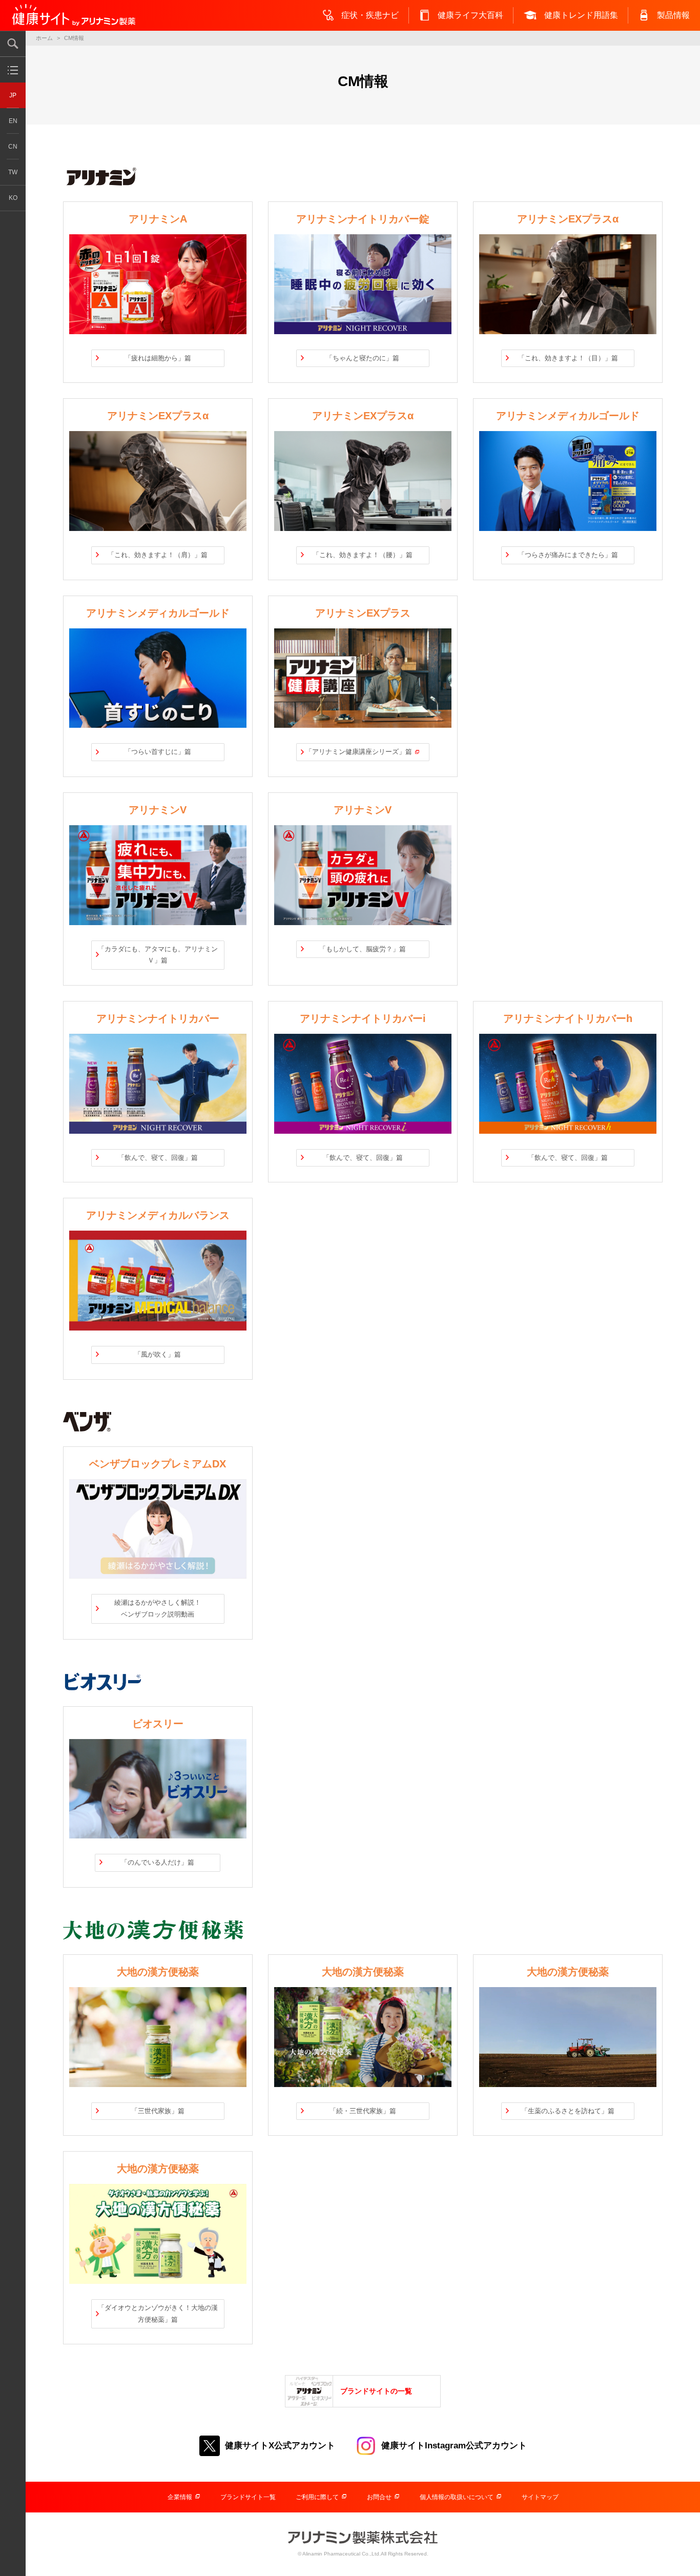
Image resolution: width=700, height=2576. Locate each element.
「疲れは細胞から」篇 (158, 358)
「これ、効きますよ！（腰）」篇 (363, 555)
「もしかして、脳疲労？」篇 (363, 949)
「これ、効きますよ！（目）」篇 (568, 358)
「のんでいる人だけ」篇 (158, 1862)
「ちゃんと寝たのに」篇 (363, 358)
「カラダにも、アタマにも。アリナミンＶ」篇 (158, 955)
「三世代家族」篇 (158, 2111)
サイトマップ (540, 2497)
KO (13, 198)
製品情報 (673, 15)
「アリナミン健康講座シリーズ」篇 (359, 752)
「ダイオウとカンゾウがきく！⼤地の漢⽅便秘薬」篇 (158, 2314)
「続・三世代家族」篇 (363, 2111)
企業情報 (180, 2497)
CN (13, 147)
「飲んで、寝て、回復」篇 (158, 1158)
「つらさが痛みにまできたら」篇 (568, 555)
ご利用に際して (317, 2497)
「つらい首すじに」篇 (158, 752)
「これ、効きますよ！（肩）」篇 (158, 555)
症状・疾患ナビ (370, 15)
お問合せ (379, 2497)
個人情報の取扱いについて (457, 2497)
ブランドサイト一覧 (248, 2497)
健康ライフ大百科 (470, 15)
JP (13, 95)
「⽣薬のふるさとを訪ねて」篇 (568, 2111)
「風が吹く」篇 (158, 1354)
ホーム (44, 38)
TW (13, 172)
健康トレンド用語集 (581, 15)
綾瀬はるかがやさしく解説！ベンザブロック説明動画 (158, 1608)
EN (13, 121)
